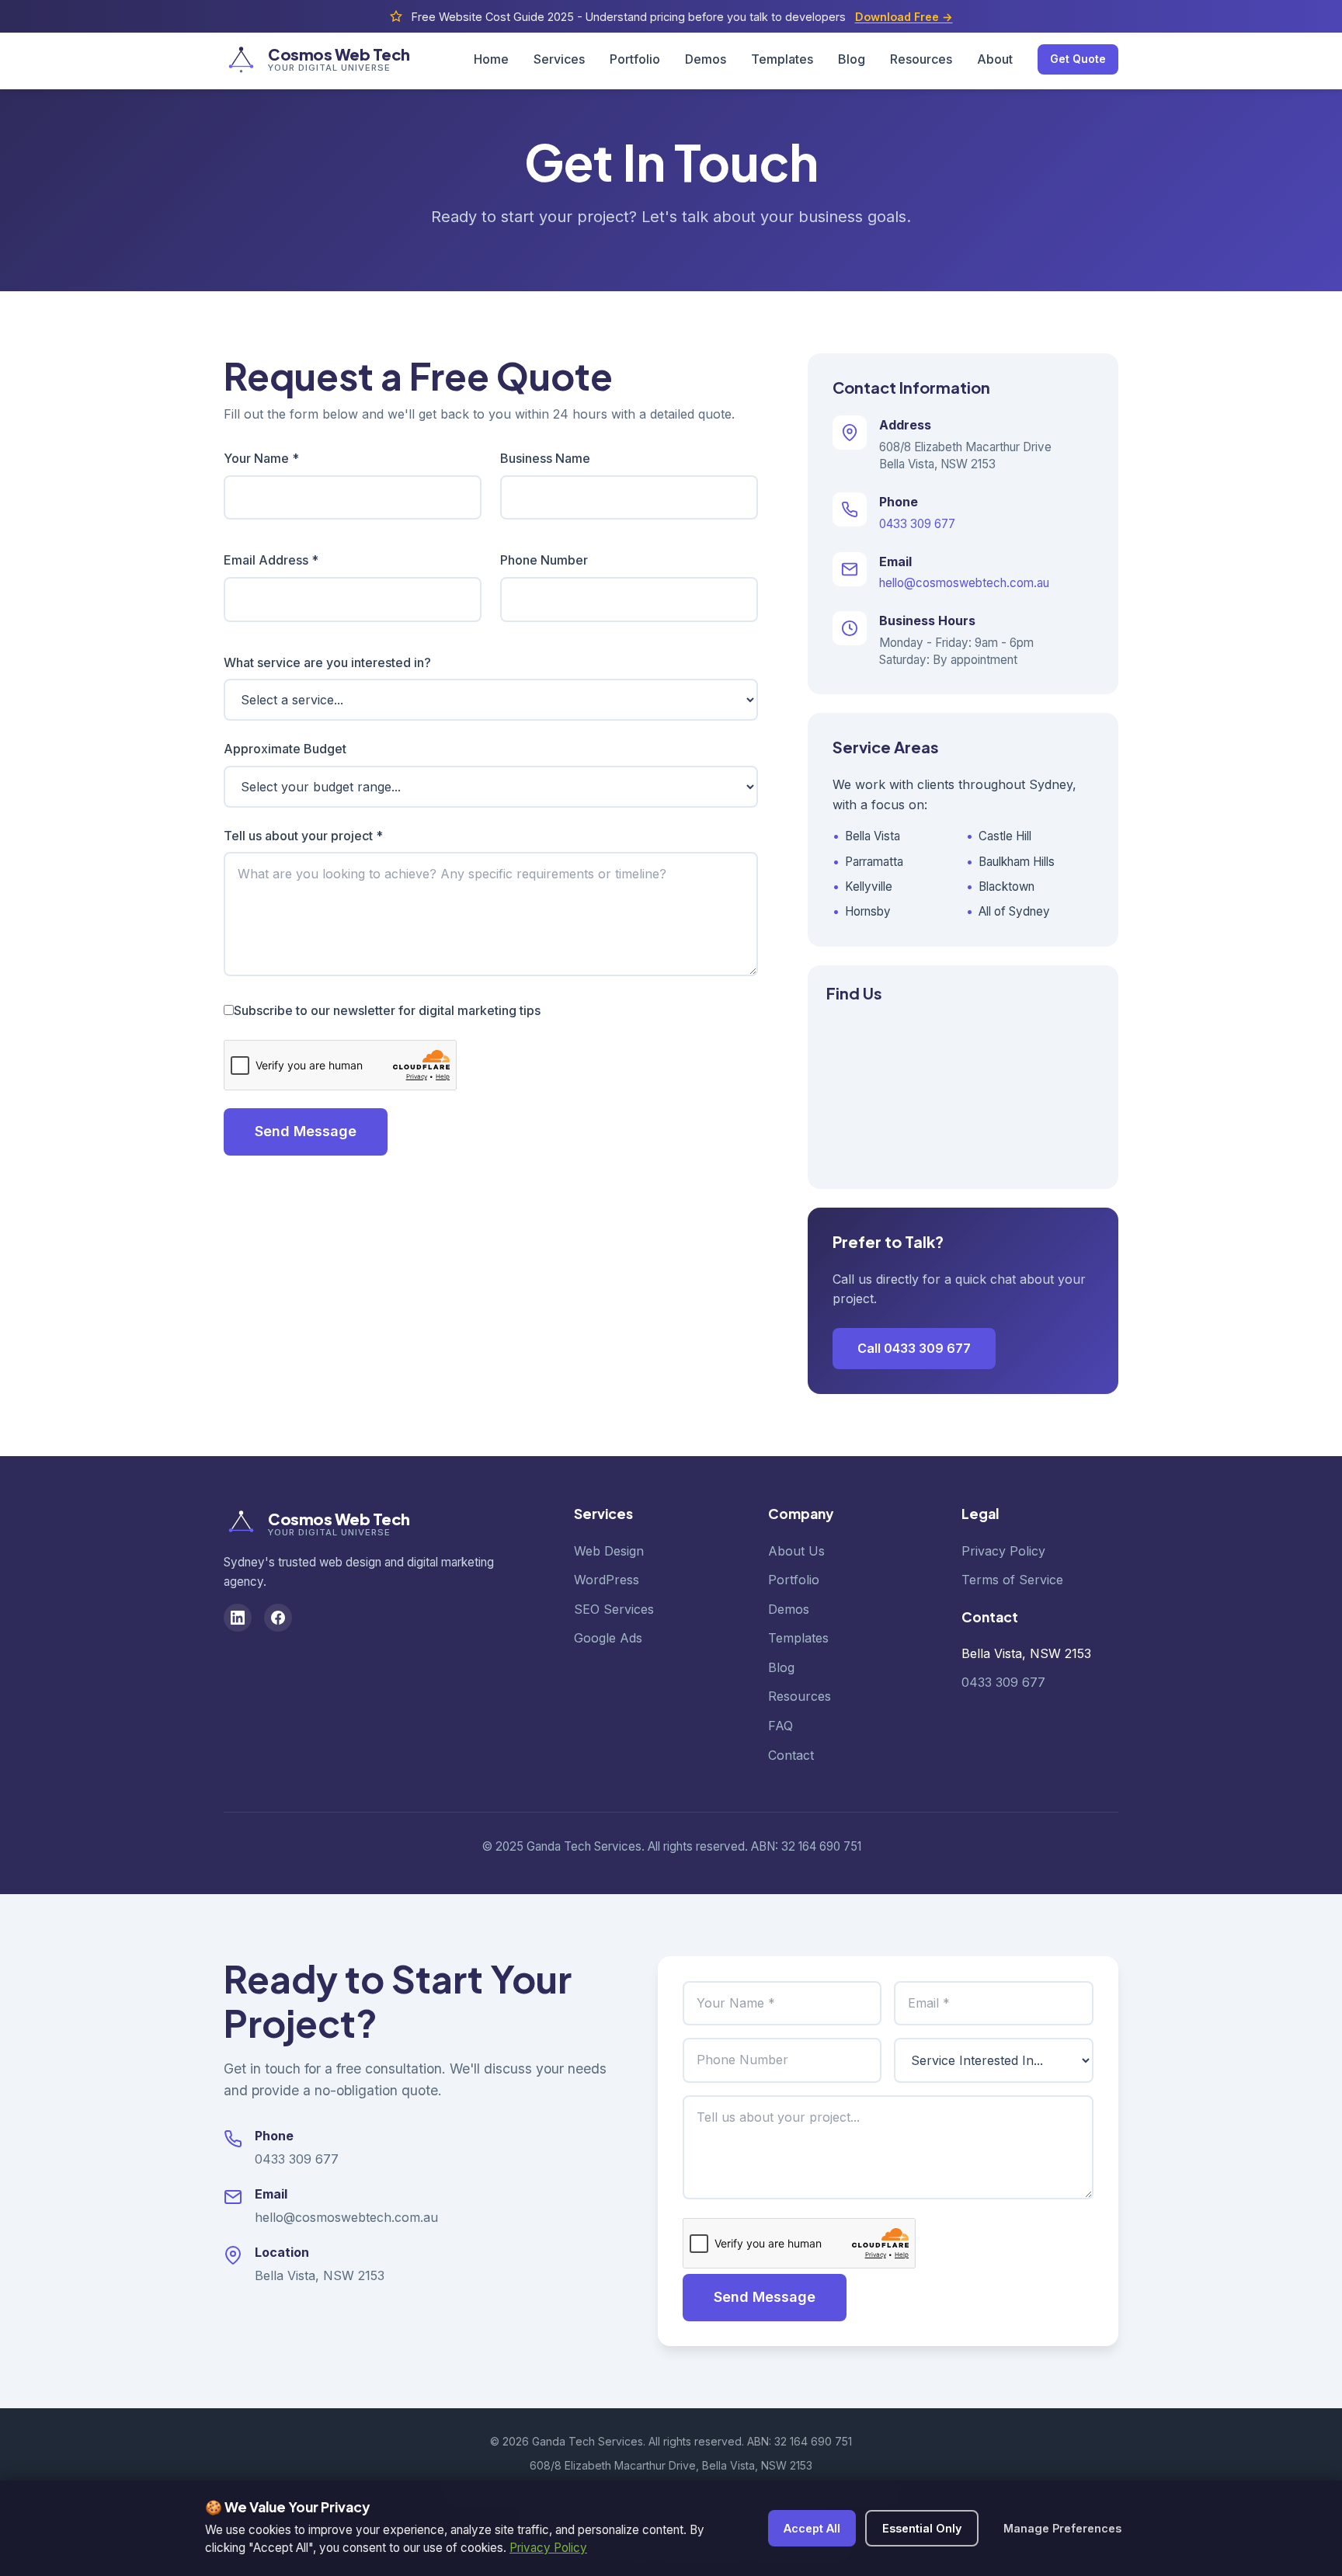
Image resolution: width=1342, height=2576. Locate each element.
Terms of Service (1012, 1580)
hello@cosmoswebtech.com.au (964, 583)
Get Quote (1078, 59)
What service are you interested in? (327, 662)
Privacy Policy (1003, 1551)
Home (491, 59)
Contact (791, 1755)
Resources (921, 59)
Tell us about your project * (303, 836)
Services (559, 59)
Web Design (609, 1551)
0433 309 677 (917, 524)
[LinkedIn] (238, 1618)
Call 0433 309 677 (914, 1348)
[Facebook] (278, 1618)
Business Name (545, 458)
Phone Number (544, 560)
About (995, 59)
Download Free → (904, 17)
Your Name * (261, 458)
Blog (852, 59)
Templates (782, 59)
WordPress (607, 1580)
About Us (796, 1551)
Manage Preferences (1062, 2528)
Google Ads (608, 1638)
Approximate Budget (285, 749)
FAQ (781, 1726)
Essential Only (922, 2528)
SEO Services (614, 1609)
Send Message (306, 1131)
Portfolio (635, 59)
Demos (706, 59)
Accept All (812, 2528)
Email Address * (271, 560)
